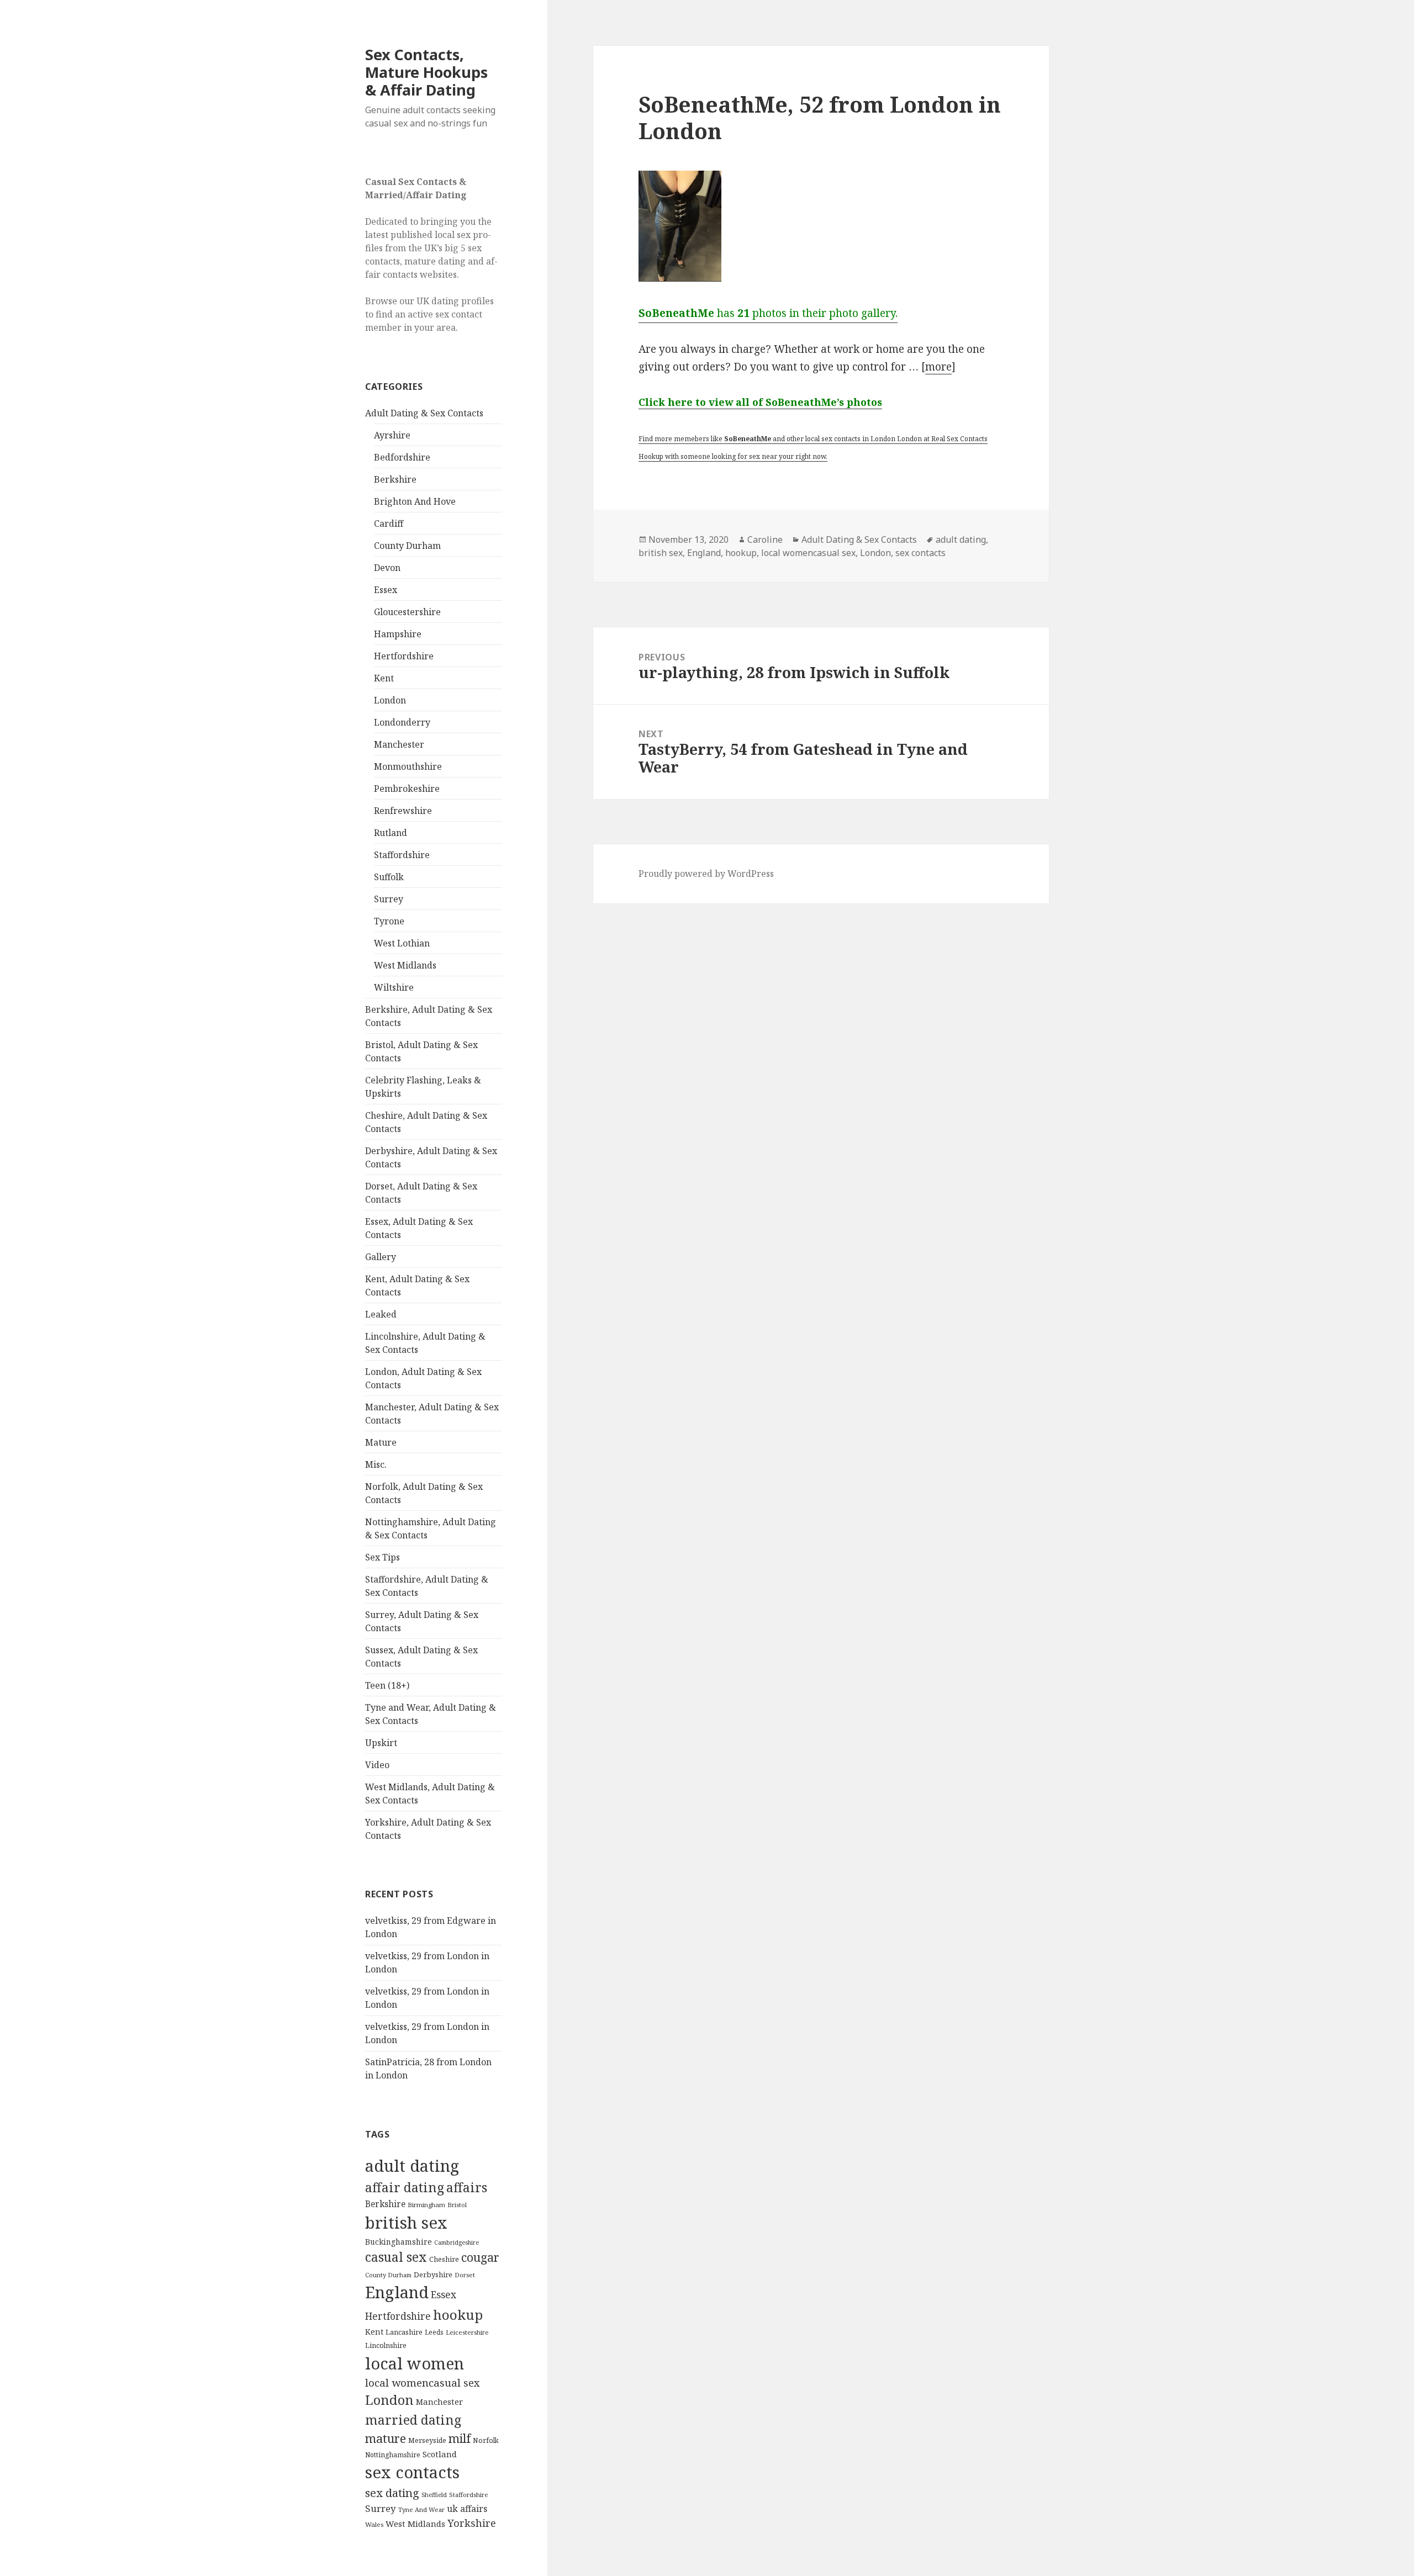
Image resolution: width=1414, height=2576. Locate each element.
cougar (480, 2257)
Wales (374, 2524)
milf (460, 2438)
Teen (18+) (387, 1685)
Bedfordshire (402, 457)
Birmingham (426, 2205)
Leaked (381, 1314)
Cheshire (444, 2259)
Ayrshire (392, 435)
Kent (384, 678)
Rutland (391, 833)
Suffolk (389, 877)
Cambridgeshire (457, 2242)
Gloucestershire (407, 612)
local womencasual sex (423, 2383)
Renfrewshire (403, 811)
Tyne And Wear (421, 2509)
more (938, 367)
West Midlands (405, 965)
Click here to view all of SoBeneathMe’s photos (760, 402)
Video (377, 1765)
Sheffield (434, 2495)
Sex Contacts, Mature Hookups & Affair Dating (426, 72)
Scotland (440, 2454)
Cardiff (389, 523)
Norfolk (486, 2440)
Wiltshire (394, 987)
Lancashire (404, 2332)
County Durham (407, 546)
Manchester (399, 744)
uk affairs (467, 2509)
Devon (387, 568)
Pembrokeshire (407, 789)
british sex (406, 2223)
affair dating (405, 2187)
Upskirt (381, 1743)
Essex (386, 590)
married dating (413, 2420)
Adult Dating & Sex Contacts (424, 413)
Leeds (434, 2332)
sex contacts (412, 2472)
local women (415, 2363)
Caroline (765, 539)
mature (386, 2438)
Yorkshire (472, 2523)
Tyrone (389, 921)
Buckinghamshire (399, 2242)
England (397, 2292)
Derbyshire (433, 2275)
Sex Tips (382, 1557)
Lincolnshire (386, 2345)
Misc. (376, 1464)
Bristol (457, 2205)
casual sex (396, 2257)
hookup (458, 2315)
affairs (467, 2187)
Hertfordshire (404, 656)
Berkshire (395, 479)
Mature (381, 1442)
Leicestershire (467, 2332)
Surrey (389, 899)
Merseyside (427, 2440)
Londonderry (402, 722)
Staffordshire (402, 855)
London (390, 700)
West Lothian (402, 943)
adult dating (412, 2166)
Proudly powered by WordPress (706, 874)
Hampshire (398, 634)
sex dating (392, 2493)
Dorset (465, 2275)
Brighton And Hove (415, 501)
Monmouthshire (408, 766)
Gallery (381, 1257)
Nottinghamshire (393, 2455)
